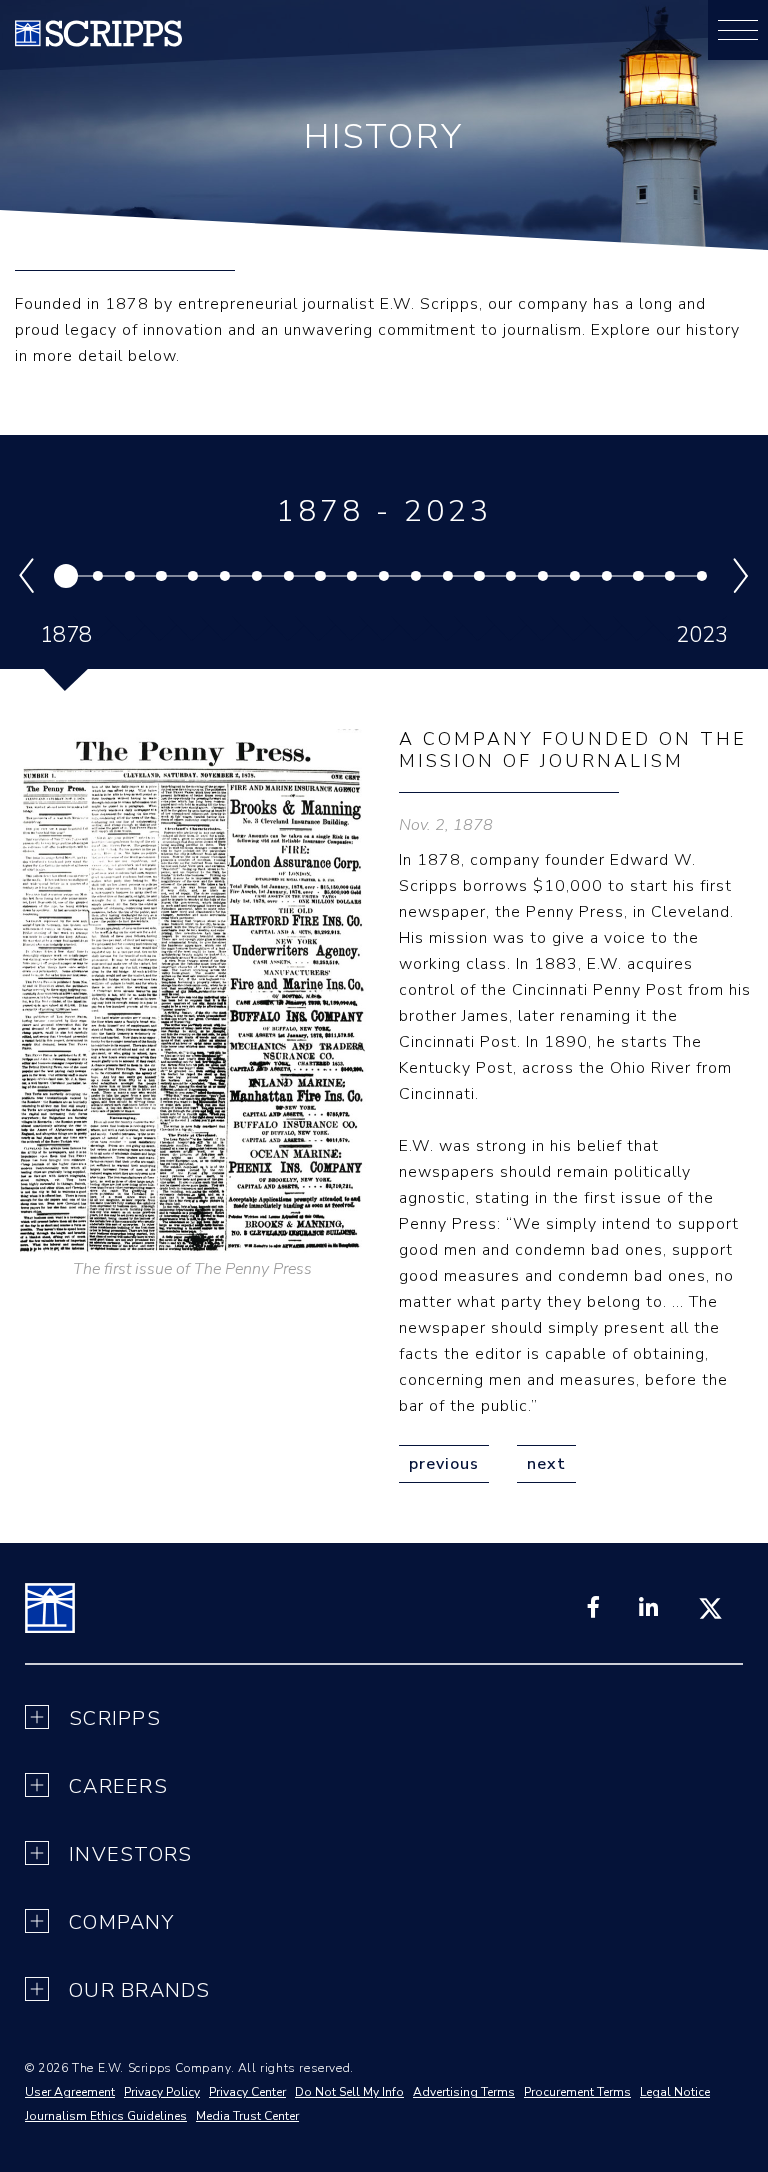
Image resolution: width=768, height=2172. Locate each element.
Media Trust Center (247, 2116)
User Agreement (70, 2092)
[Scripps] (98, 42)
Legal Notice (675, 2092)
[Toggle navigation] (738, 30)
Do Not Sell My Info (349, 2092)
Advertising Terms (464, 2092)
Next (546, 1464)
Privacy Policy (162, 2092)
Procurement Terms (577, 2092)
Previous (444, 1464)
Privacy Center (247, 2092)
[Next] (735, 576)
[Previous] (33, 576)
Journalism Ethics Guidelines (106, 2116)
